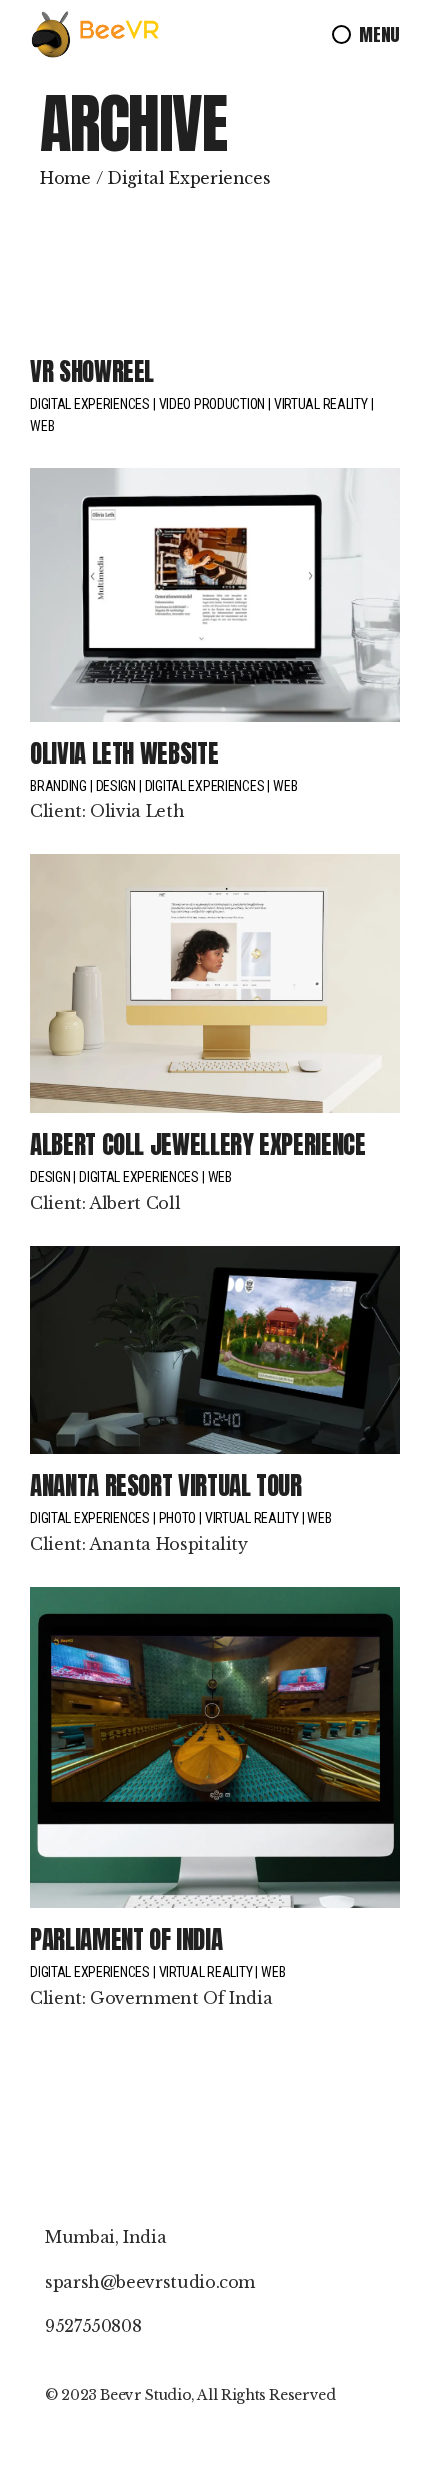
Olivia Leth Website (124, 753)
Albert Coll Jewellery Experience (197, 1144)
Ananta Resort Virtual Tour (166, 1485)
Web (42, 426)
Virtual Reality (321, 404)
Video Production (212, 404)
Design (116, 786)
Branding (58, 786)
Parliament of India (126, 1939)
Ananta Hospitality (168, 1544)
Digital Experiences (90, 404)
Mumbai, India (105, 2237)
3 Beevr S (121, 2395)
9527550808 (93, 2326)
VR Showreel (92, 371)
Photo (178, 1518)
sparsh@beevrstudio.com (150, 2282)
